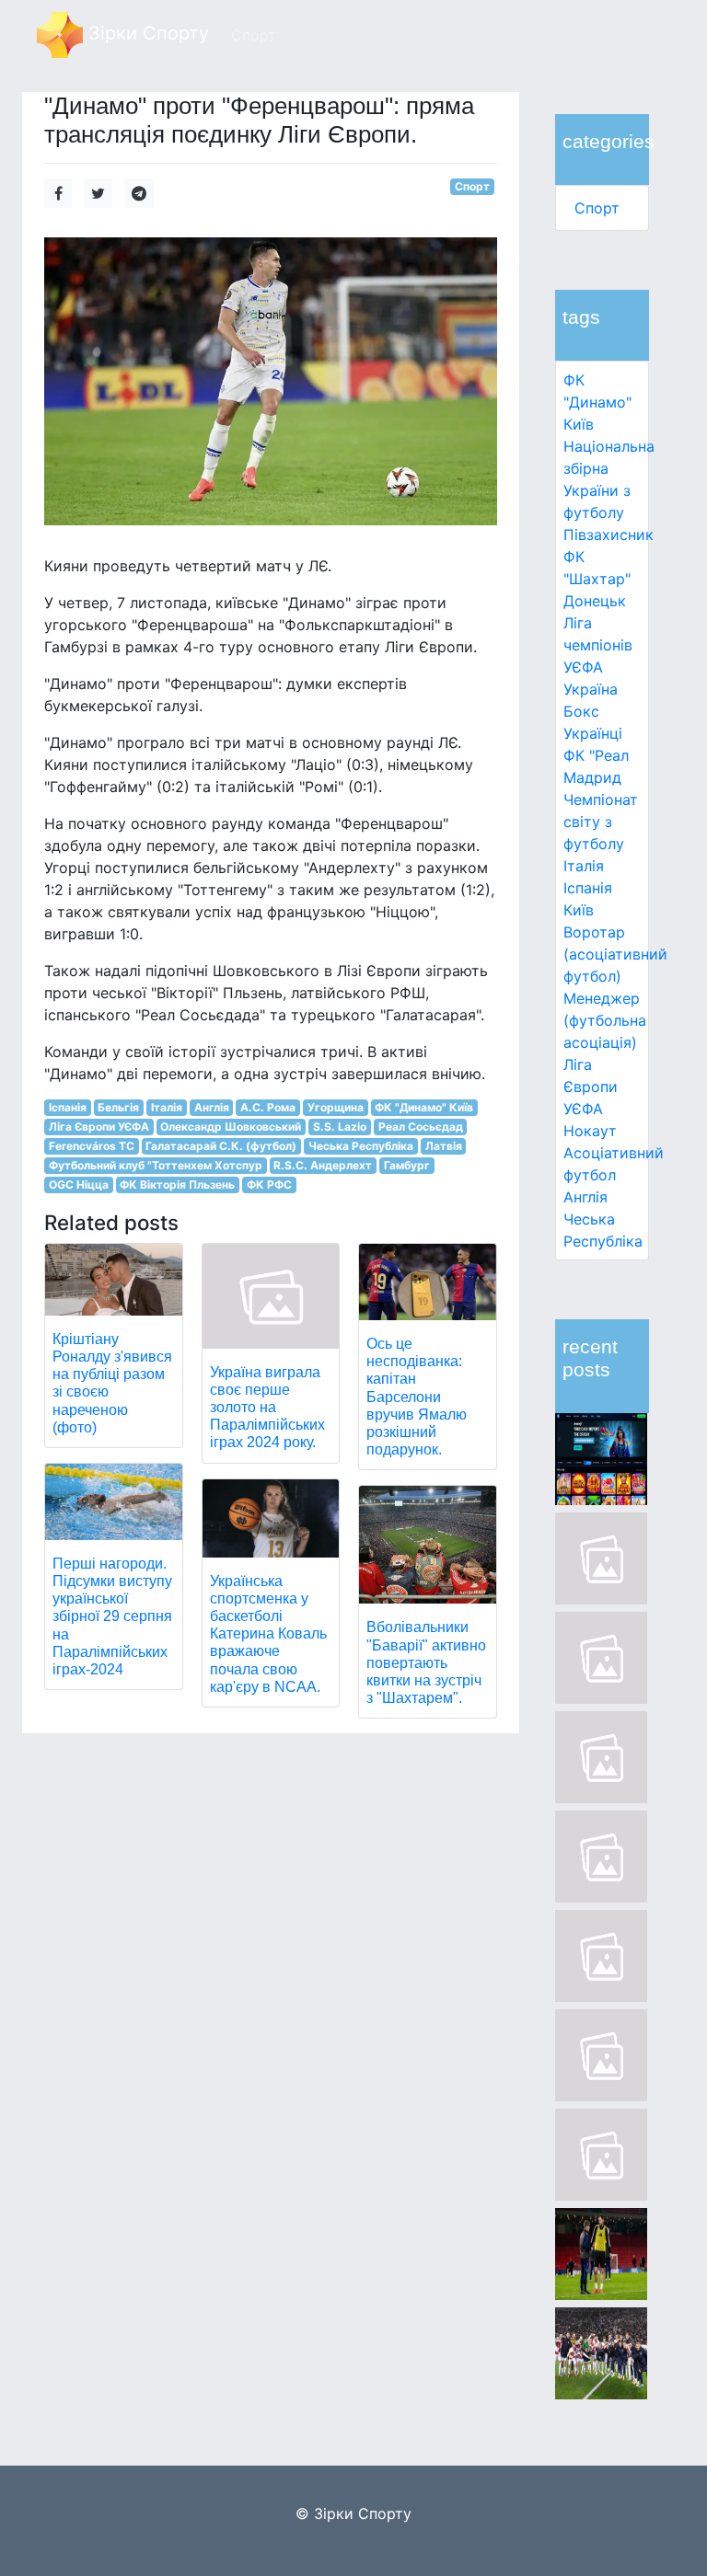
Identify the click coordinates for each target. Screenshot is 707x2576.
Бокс (581, 711)
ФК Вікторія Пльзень (177, 1184)
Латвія (444, 1146)
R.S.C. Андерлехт (323, 1165)
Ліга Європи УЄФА (591, 1087)
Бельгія (118, 1107)
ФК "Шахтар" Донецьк (597, 579)
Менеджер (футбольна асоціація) (605, 1020)
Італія (584, 866)
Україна (591, 689)
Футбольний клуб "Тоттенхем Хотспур (156, 1165)
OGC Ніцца (79, 1184)
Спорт (597, 208)
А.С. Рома (268, 1107)
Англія (585, 1197)
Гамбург (407, 1165)
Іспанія (588, 888)
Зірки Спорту (146, 33)
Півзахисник (608, 535)
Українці (593, 733)
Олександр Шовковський (231, 1127)
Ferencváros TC (92, 1146)
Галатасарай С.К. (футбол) (221, 1146)
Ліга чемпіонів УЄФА (598, 645)
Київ (579, 910)
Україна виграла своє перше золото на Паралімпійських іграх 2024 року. (267, 1408)
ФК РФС (269, 1184)
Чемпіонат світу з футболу (601, 822)
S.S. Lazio (340, 1127)
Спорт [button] (254, 35)
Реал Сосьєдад (421, 1127)
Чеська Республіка (361, 1146)
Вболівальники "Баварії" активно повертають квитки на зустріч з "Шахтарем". (426, 1662)
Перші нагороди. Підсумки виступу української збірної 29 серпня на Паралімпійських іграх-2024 (112, 1616)
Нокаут (590, 1131)
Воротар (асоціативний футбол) (615, 954)
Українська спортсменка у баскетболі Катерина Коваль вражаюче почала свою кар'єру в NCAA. (268, 1634)
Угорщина (336, 1107)
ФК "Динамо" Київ (597, 402)
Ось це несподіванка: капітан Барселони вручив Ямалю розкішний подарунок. (417, 1397)
